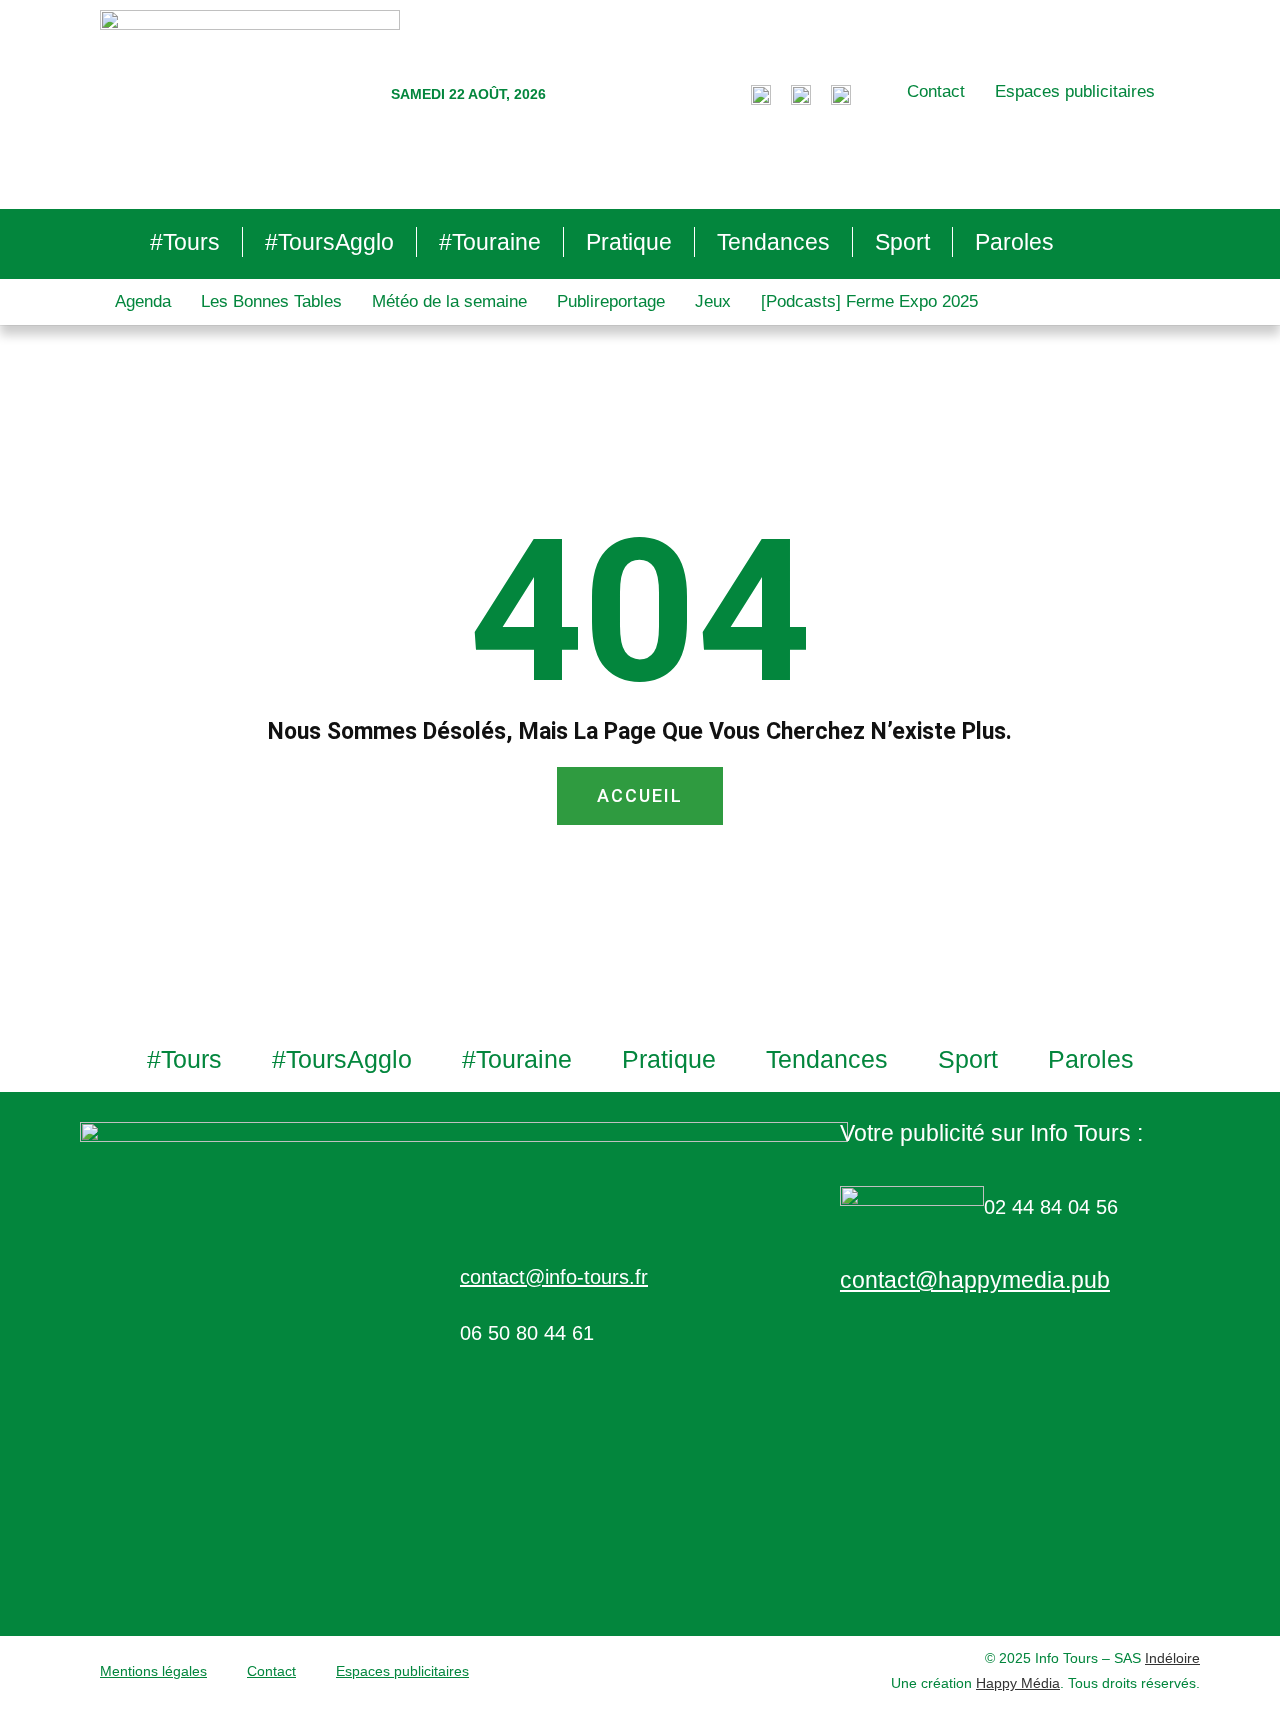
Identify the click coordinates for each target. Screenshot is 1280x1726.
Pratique (629, 242)
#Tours (185, 242)
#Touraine (490, 242)
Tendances (773, 242)
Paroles (1014, 242)
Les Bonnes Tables (271, 301)
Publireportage (611, 301)
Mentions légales (153, 1671)
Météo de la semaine (449, 301)
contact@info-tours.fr (554, 1277)
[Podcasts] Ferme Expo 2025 (869, 301)
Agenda (143, 301)
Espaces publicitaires (1075, 91)
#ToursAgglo (329, 242)
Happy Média (1018, 1683)
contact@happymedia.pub (975, 1280)
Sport (902, 242)
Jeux (713, 301)
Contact (936, 91)
